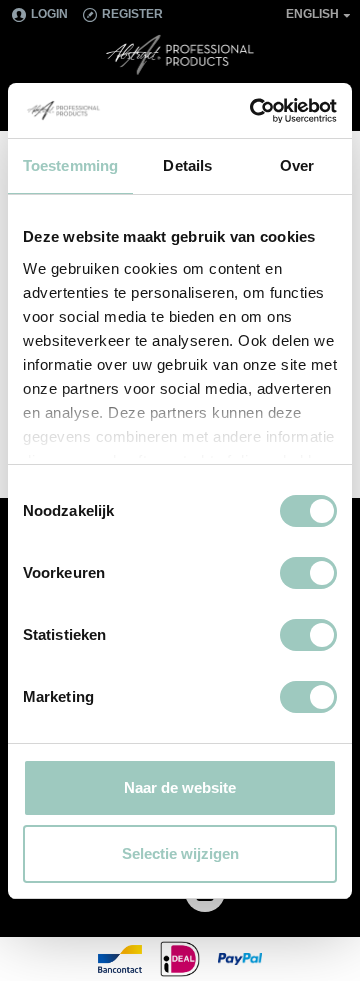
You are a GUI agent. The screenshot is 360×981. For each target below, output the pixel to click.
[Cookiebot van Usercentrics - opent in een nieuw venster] (254, 111)
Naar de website (180, 787)
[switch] (308, 573)
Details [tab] (187, 165)
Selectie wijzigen (180, 853)
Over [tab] (297, 165)
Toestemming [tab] (70, 165)
